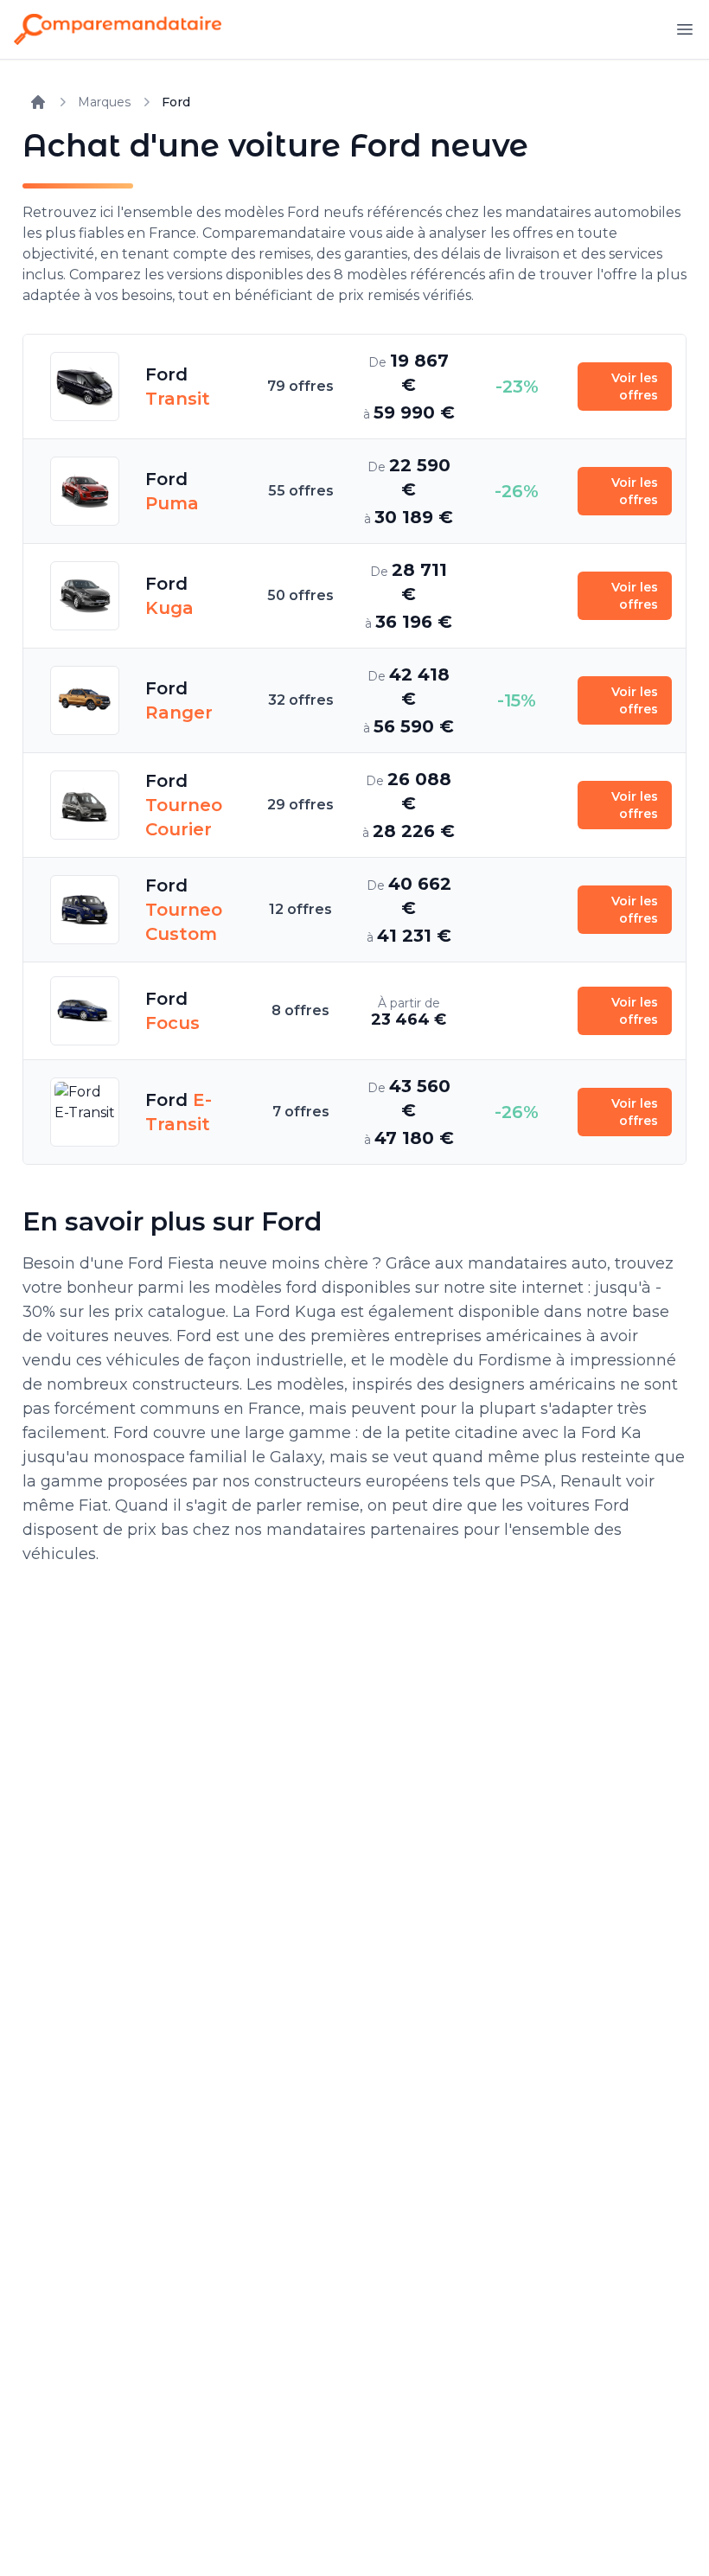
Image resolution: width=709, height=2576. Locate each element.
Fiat (93, 1505)
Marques (104, 102)
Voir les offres (635, 387)
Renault (591, 1481)
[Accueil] (38, 102)
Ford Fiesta (171, 1263)
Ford (176, 102)
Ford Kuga (296, 1312)
